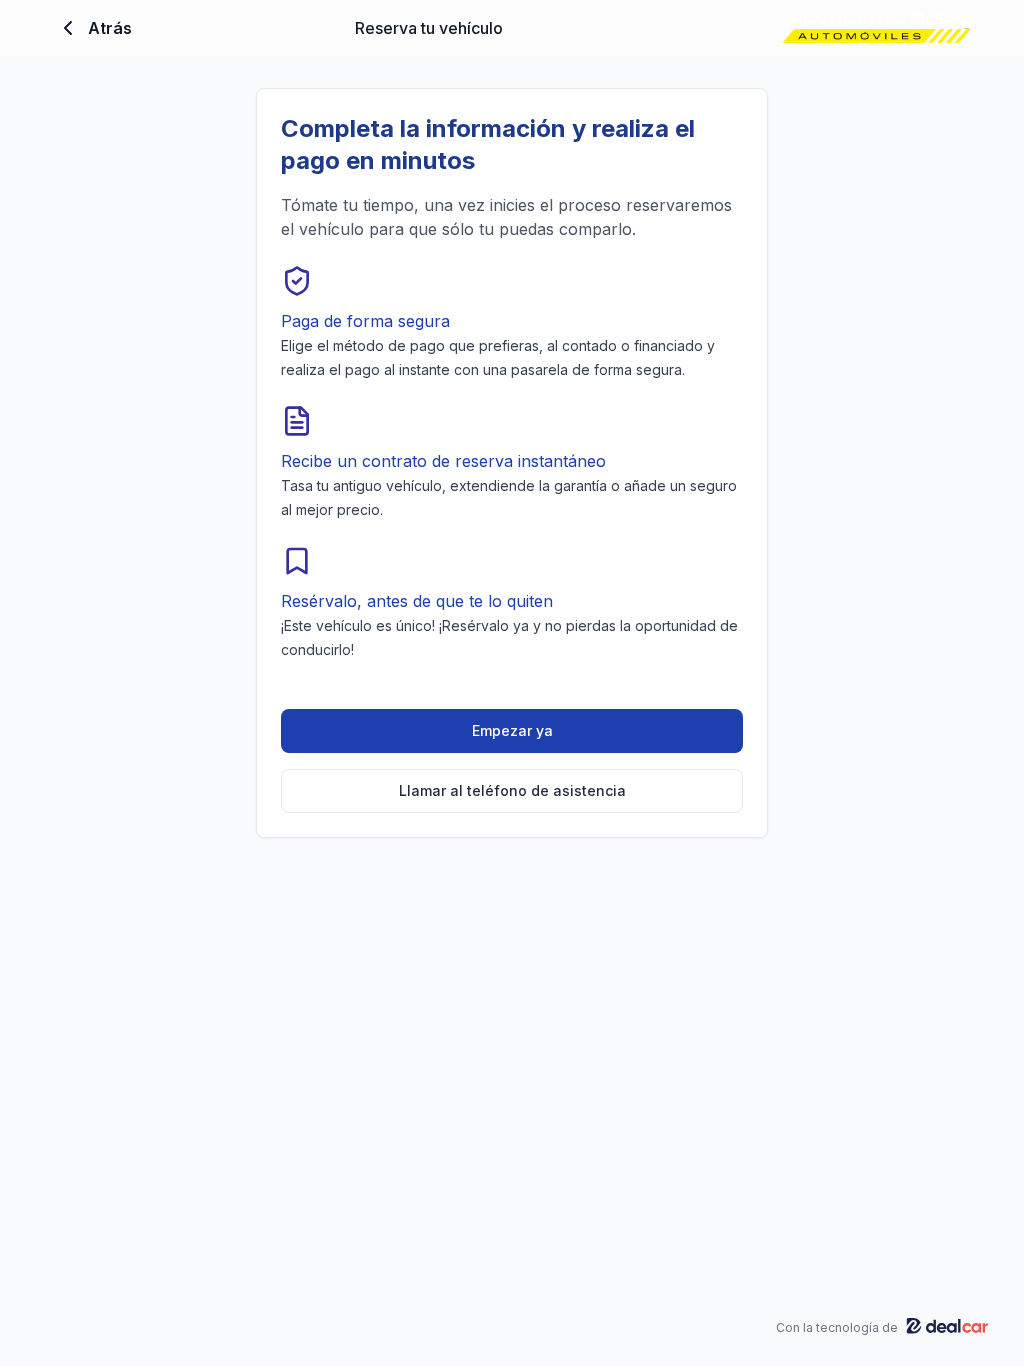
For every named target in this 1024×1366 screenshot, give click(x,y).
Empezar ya (512, 730)
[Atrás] (68, 28)
